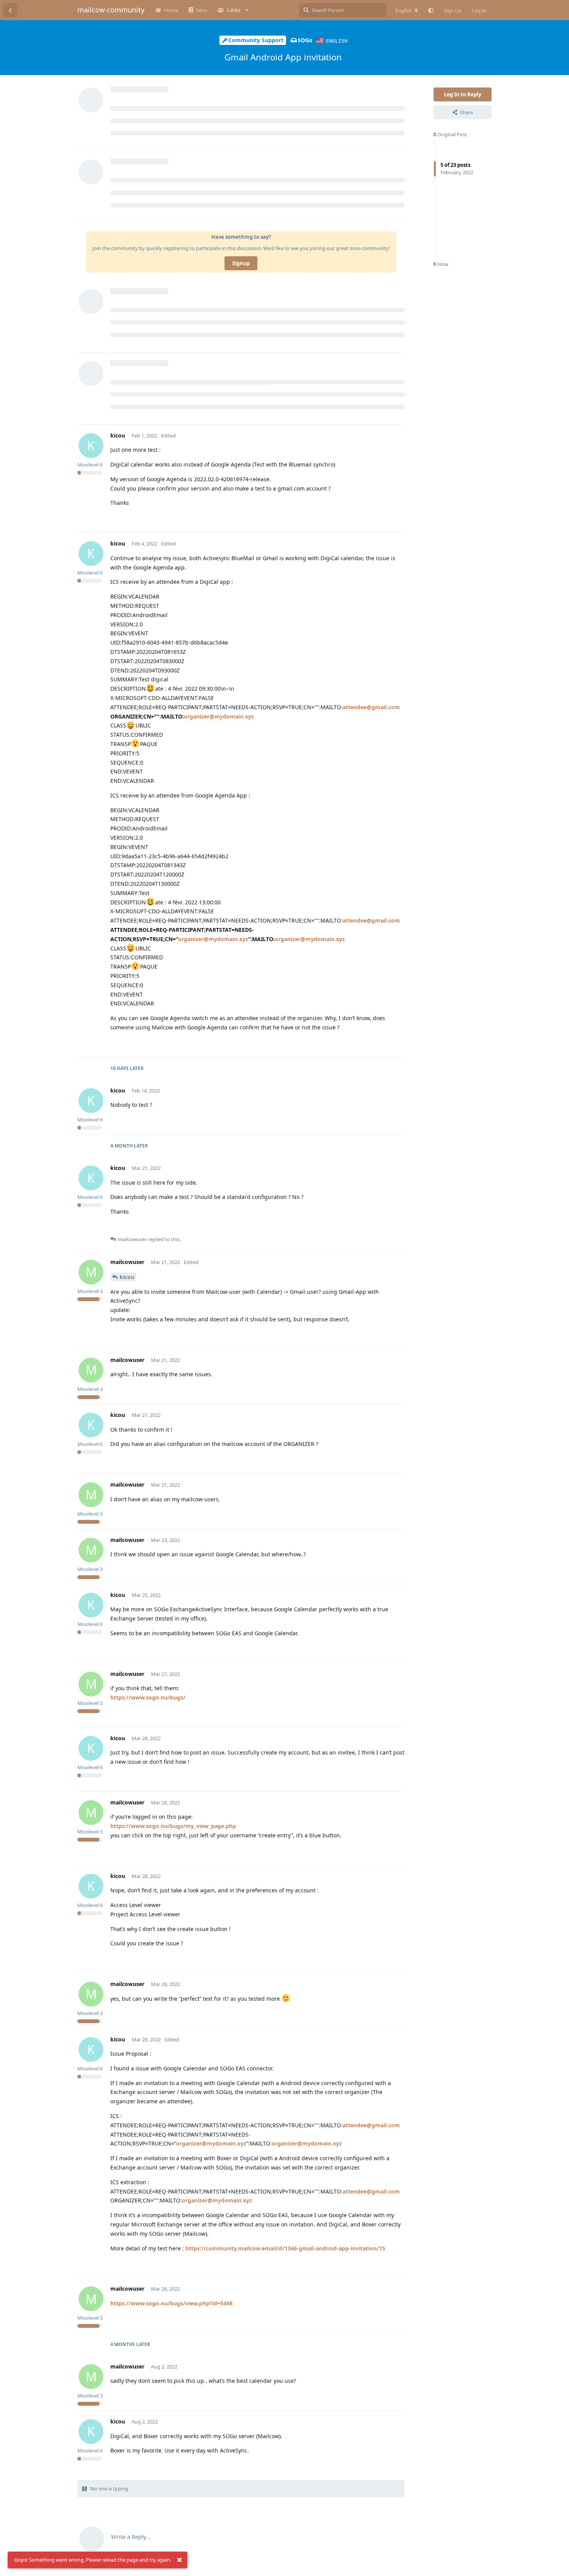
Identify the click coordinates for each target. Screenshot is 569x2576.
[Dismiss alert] (179, 2560)
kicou (127, 1277)
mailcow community (111, 10)
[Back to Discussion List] (10, 10)
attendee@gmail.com (371, 707)
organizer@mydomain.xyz (219, 716)
